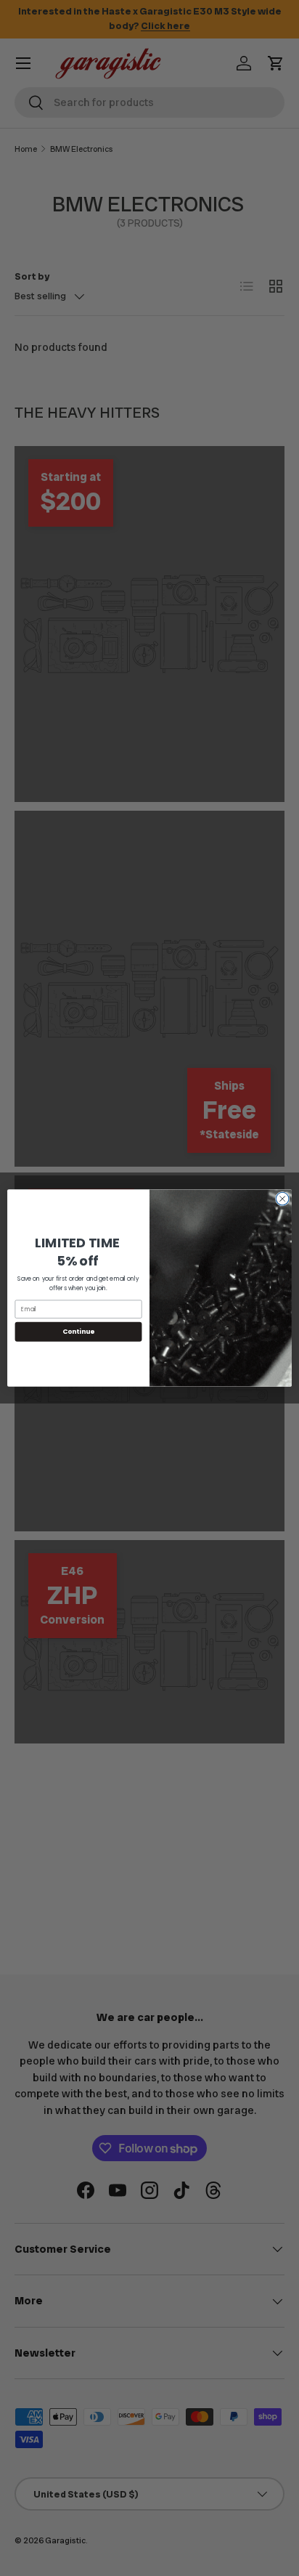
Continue (78, 1332)
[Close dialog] (282, 1199)
